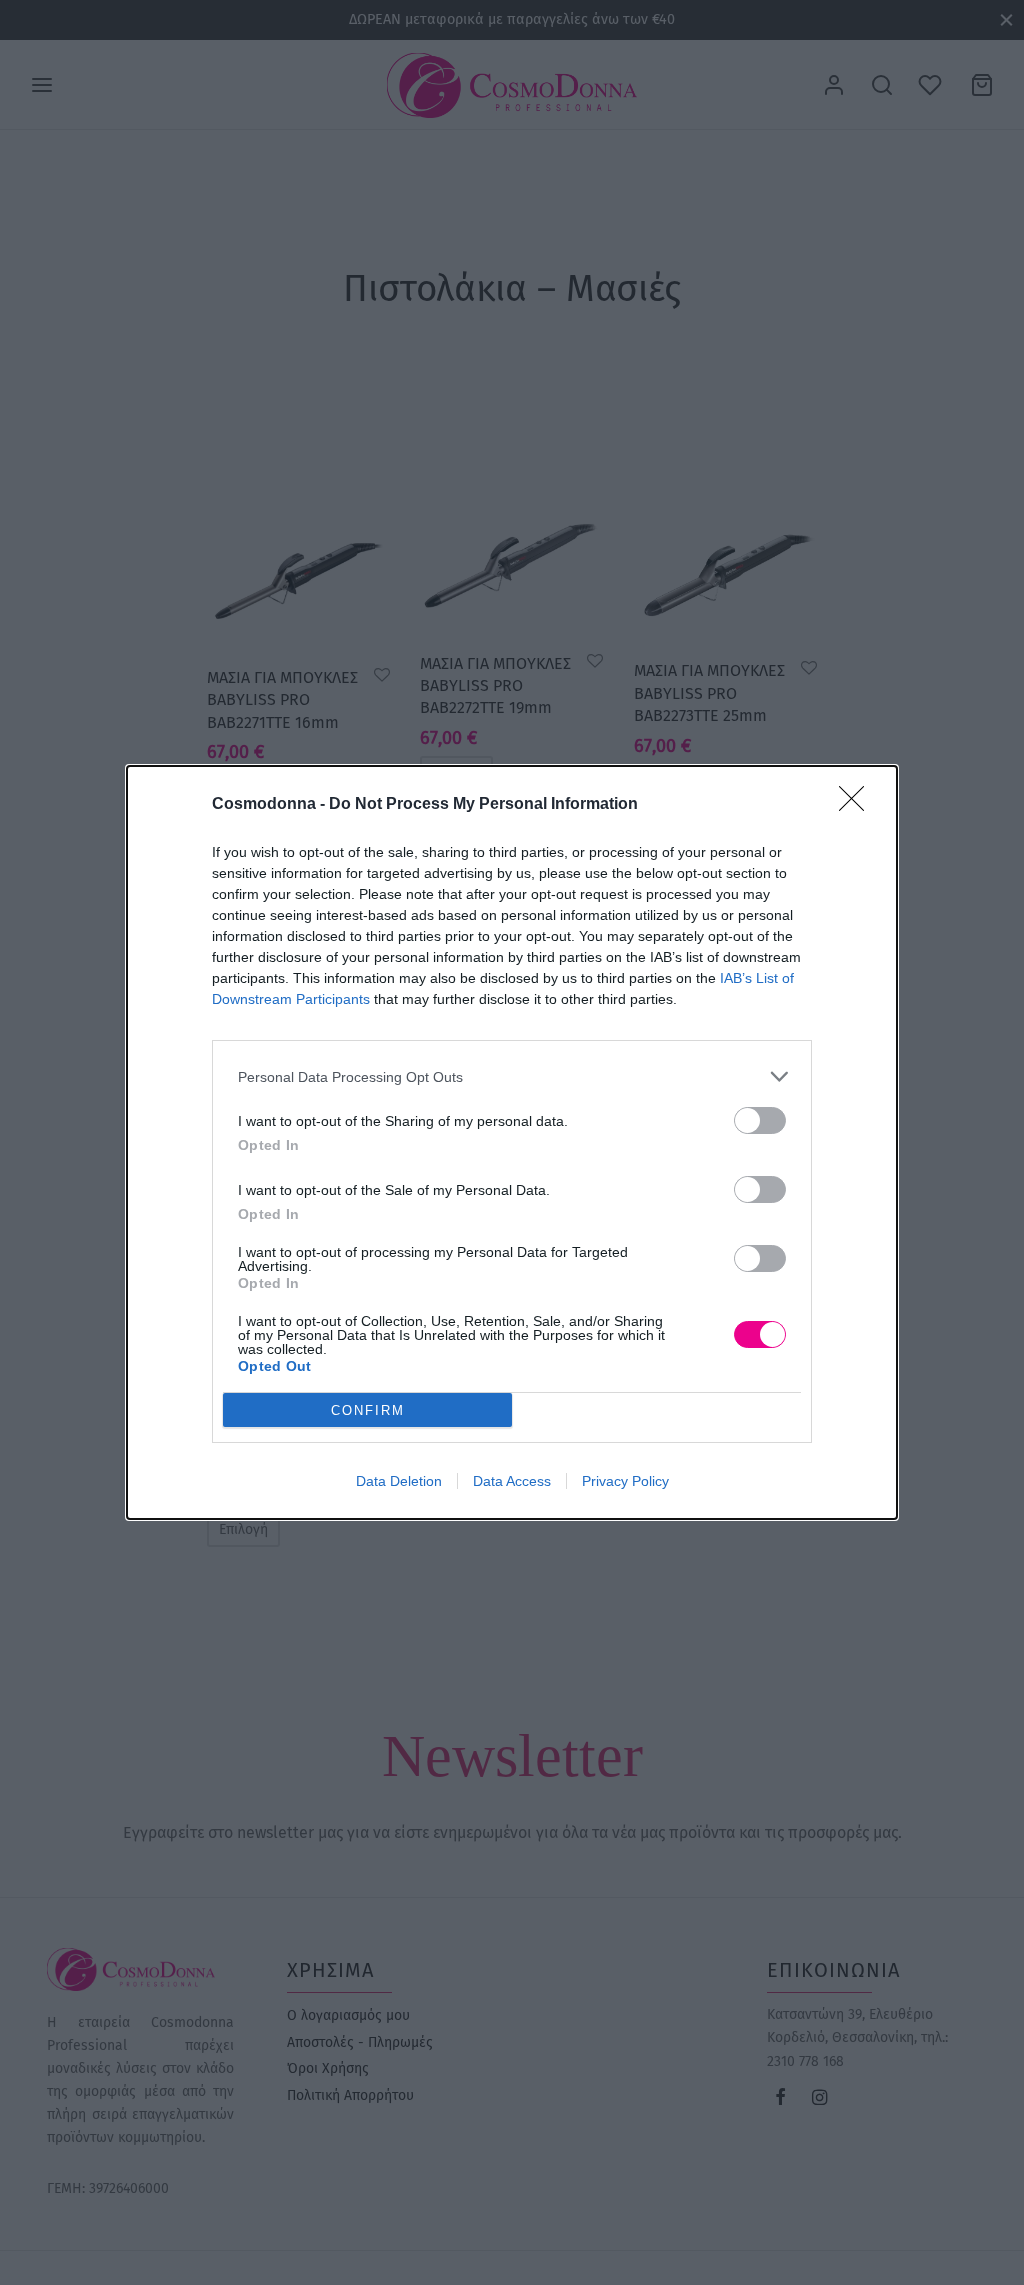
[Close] (858, 805)
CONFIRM (368, 1410)
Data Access (512, 1481)
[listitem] (512, 1076)
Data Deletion (399, 1481)
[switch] (760, 1120)
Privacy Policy (625, 1481)
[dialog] (512, 1142)
